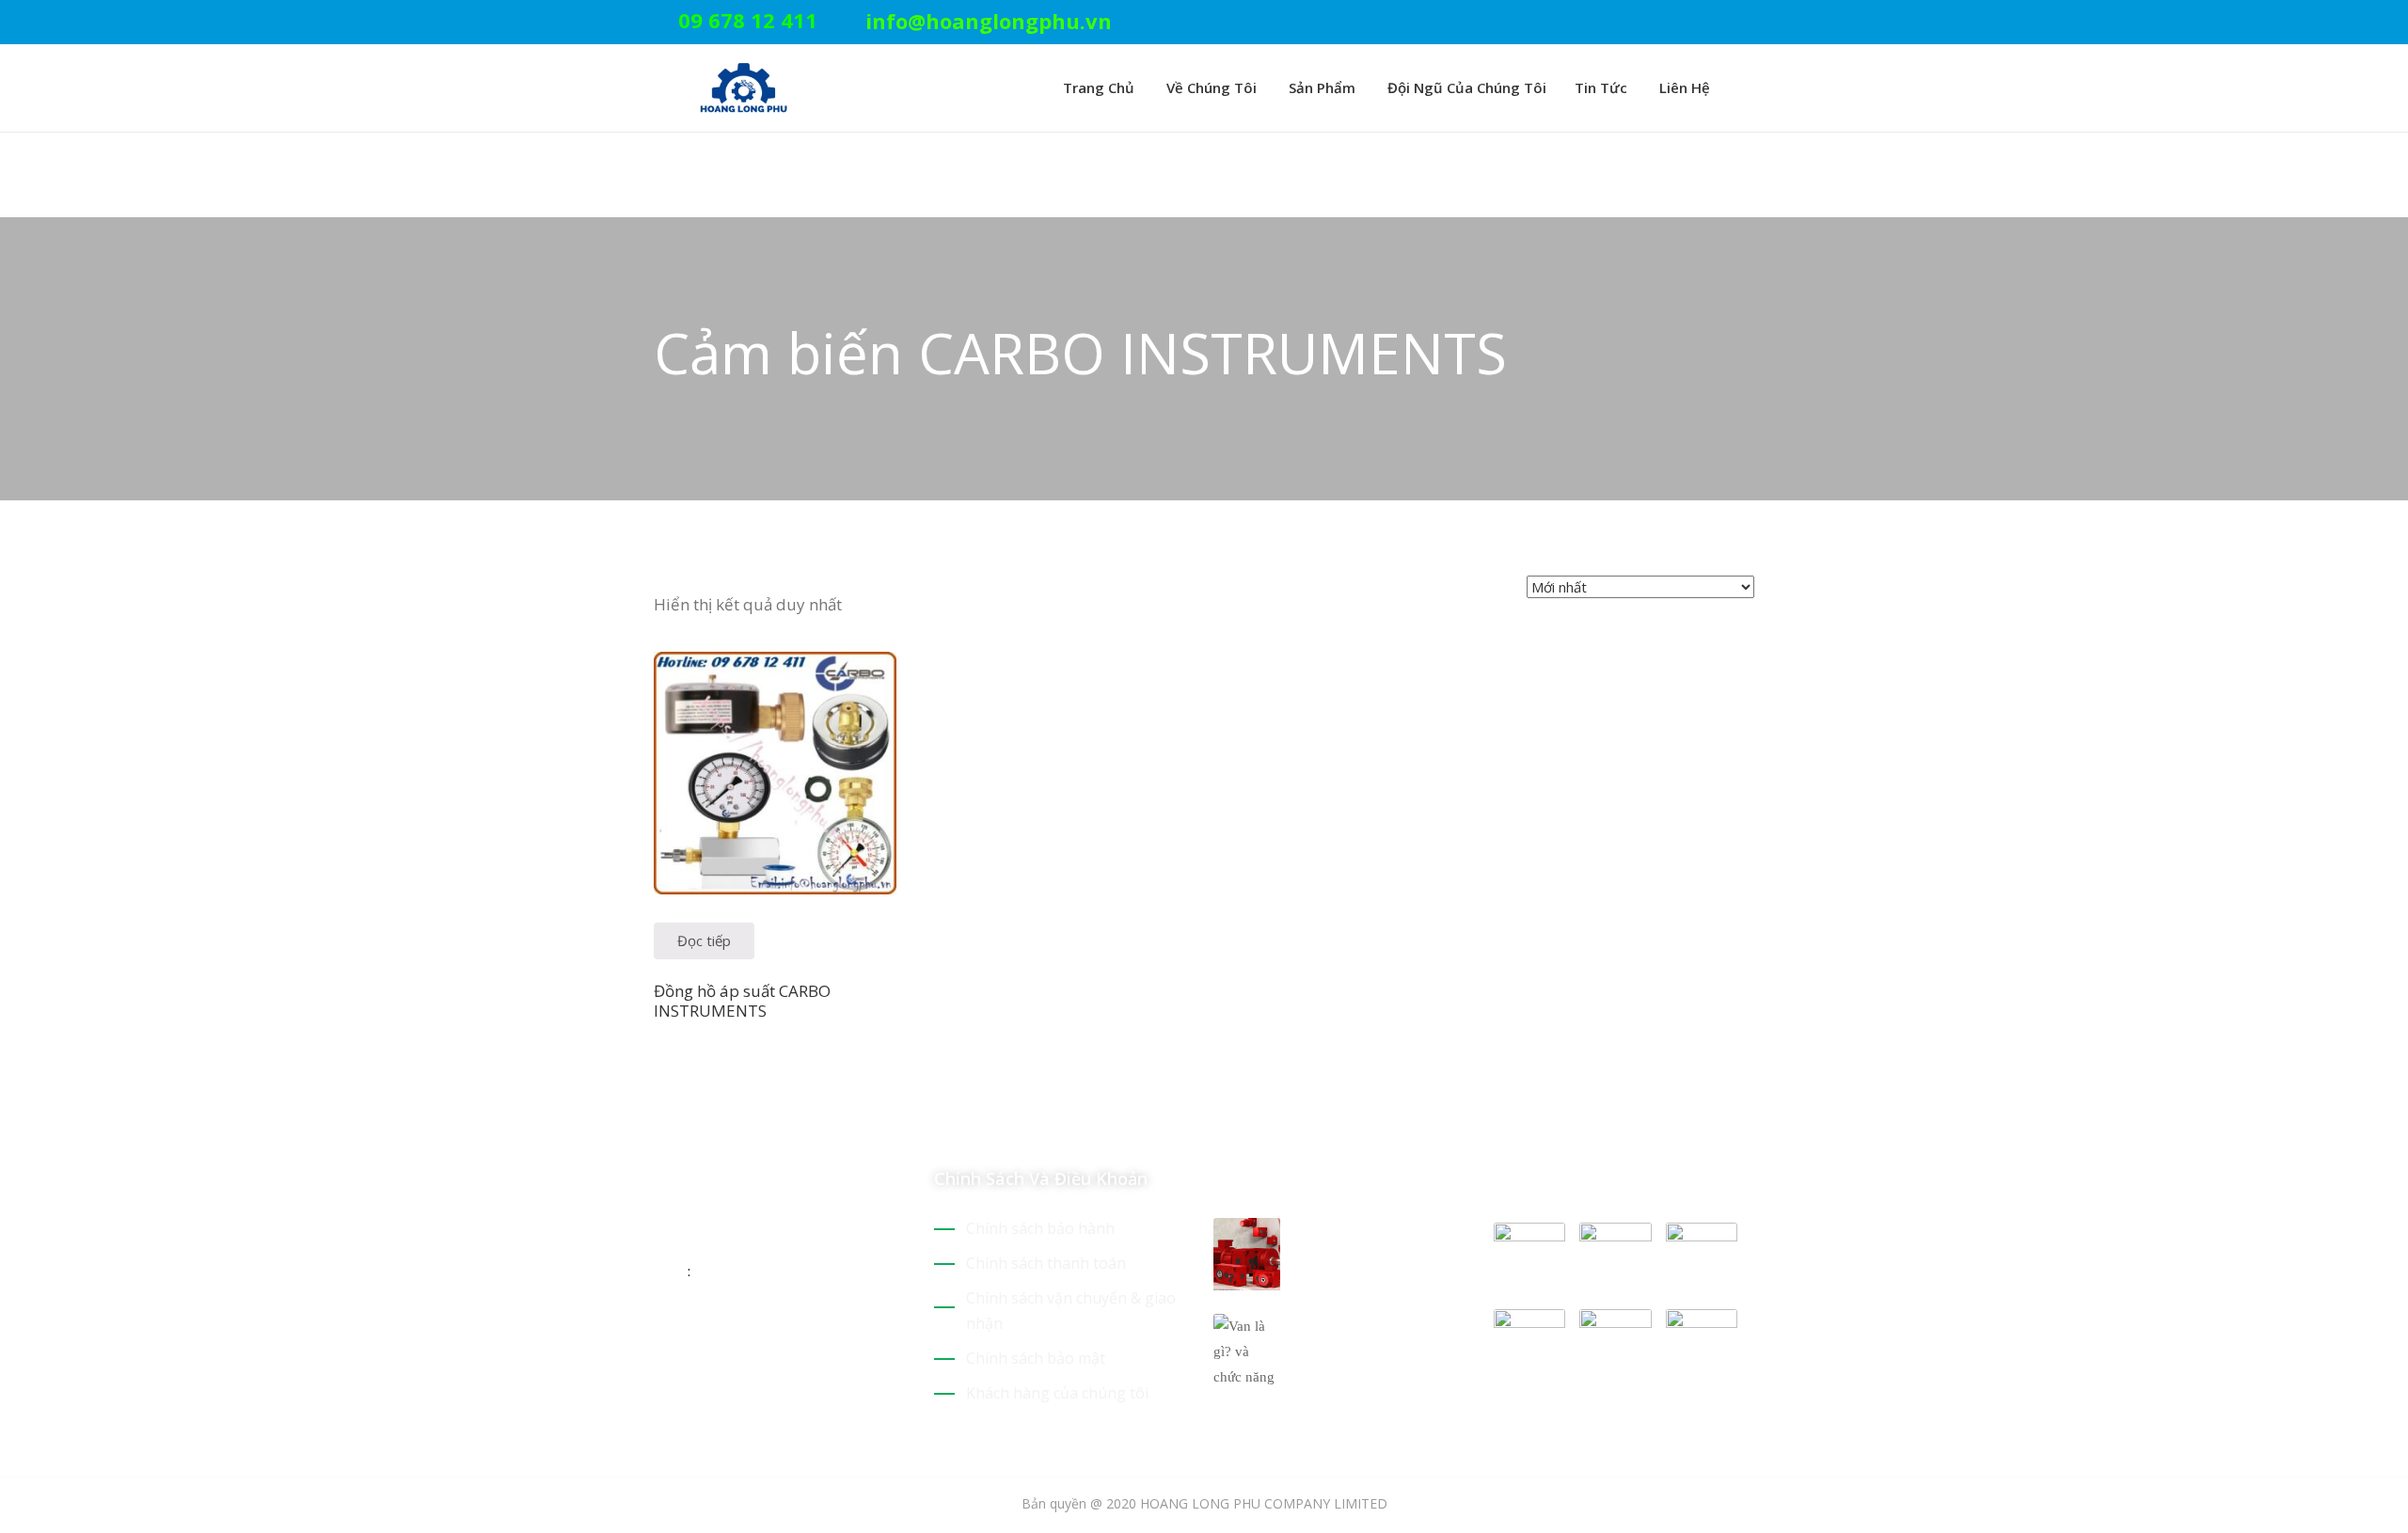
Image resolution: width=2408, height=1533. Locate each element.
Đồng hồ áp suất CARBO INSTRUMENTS (742, 1001)
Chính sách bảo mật (1036, 1358)
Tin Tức (1601, 87)
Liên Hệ (1683, 87)
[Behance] (826, 1332)
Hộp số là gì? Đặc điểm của (1363, 1241)
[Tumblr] (793, 1332)
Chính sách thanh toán (1046, 1263)
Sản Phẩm (1320, 87)
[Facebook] (1719, 23)
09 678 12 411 (748, 20)
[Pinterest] (1690, 23)
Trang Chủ (1097, 87)
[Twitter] (1661, 23)
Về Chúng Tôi (1210, 87)
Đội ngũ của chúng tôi (1465, 87)
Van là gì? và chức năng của (1365, 1336)
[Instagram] (1749, 23)
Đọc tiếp (704, 940)
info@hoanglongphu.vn (989, 21)
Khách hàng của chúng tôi (1057, 1393)
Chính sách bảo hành (1040, 1228)
